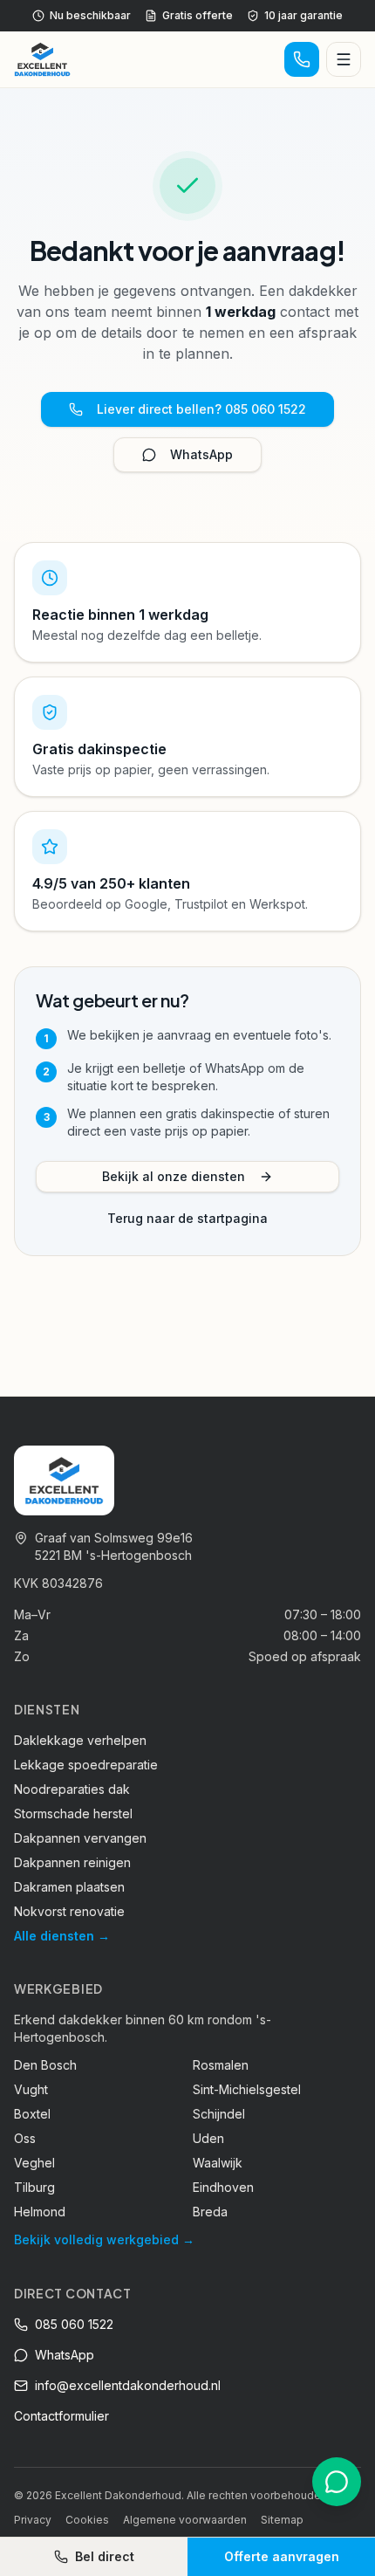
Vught (31, 2089)
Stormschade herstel (73, 1814)
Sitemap (282, 2520)
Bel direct (105, 2556)
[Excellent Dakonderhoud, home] (42, 59)
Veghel (34, 2163)
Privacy (33, 2520)
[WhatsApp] (337, 2482)
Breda (210, 2212)
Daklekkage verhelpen (80, 1740)
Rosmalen (221, 2065)
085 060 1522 (74, 2324)
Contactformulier (61, 2416)
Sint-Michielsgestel (247, 2089)
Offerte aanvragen (282, 2556)
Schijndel (219, 2114)
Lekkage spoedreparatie (86, 1765)
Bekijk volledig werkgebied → (104, 2239)
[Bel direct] (302, 59)
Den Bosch (45, 2065)
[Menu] (344, 59)
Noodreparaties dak (72, 1789)
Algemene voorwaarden (185, 2520)
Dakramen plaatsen (69, 1887)
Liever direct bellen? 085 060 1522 (201, 409)
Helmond (40, 2212)
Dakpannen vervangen (80, 1838)
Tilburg (34, 2187)
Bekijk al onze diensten (174, 1176)
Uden (208, 2138)
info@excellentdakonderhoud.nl (128, 2385)
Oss (25, 2138)
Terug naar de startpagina (187, 1218)
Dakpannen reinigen (72, 1862)
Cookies (87, 2520)
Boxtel (32, 2114)
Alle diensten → (62, 1936)
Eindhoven (223, 2187)
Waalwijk (218, 2163)
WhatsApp (201, 454)
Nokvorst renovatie (69, 1911)
